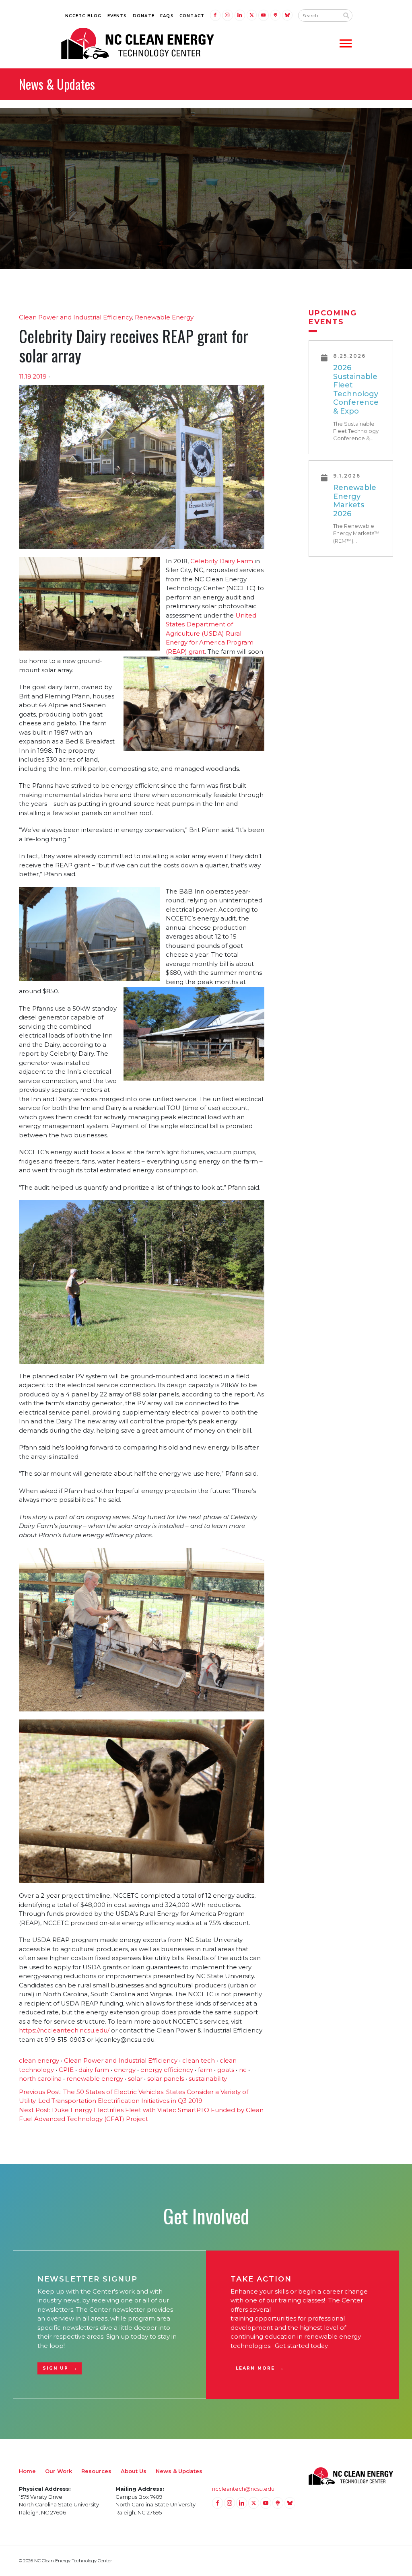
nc (243, 2070)
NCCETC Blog (83, 16)
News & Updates (179, 2471)
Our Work (59, 2471)
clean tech (199, 2060)
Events (117, 16)
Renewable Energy (164, 317)
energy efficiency (167, 2070)
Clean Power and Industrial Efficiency (75, 317)
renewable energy (95, 2079)
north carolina (40, 2079)
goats (226, 2070)
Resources (96, 2471)
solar (135, 2079)
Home (27, 2471)
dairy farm (94, 2070)
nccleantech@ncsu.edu (243, 2489)
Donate (144, 16)
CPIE (66, 2070)
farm (205, 2070)
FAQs (167, 16)
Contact (192, 16)
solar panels (166, 2079)
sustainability (208, 2079)
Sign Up (56, 2368)
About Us (134, 2471)
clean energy (39, 2060)
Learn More (255, 2368)
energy (125, 2070)
